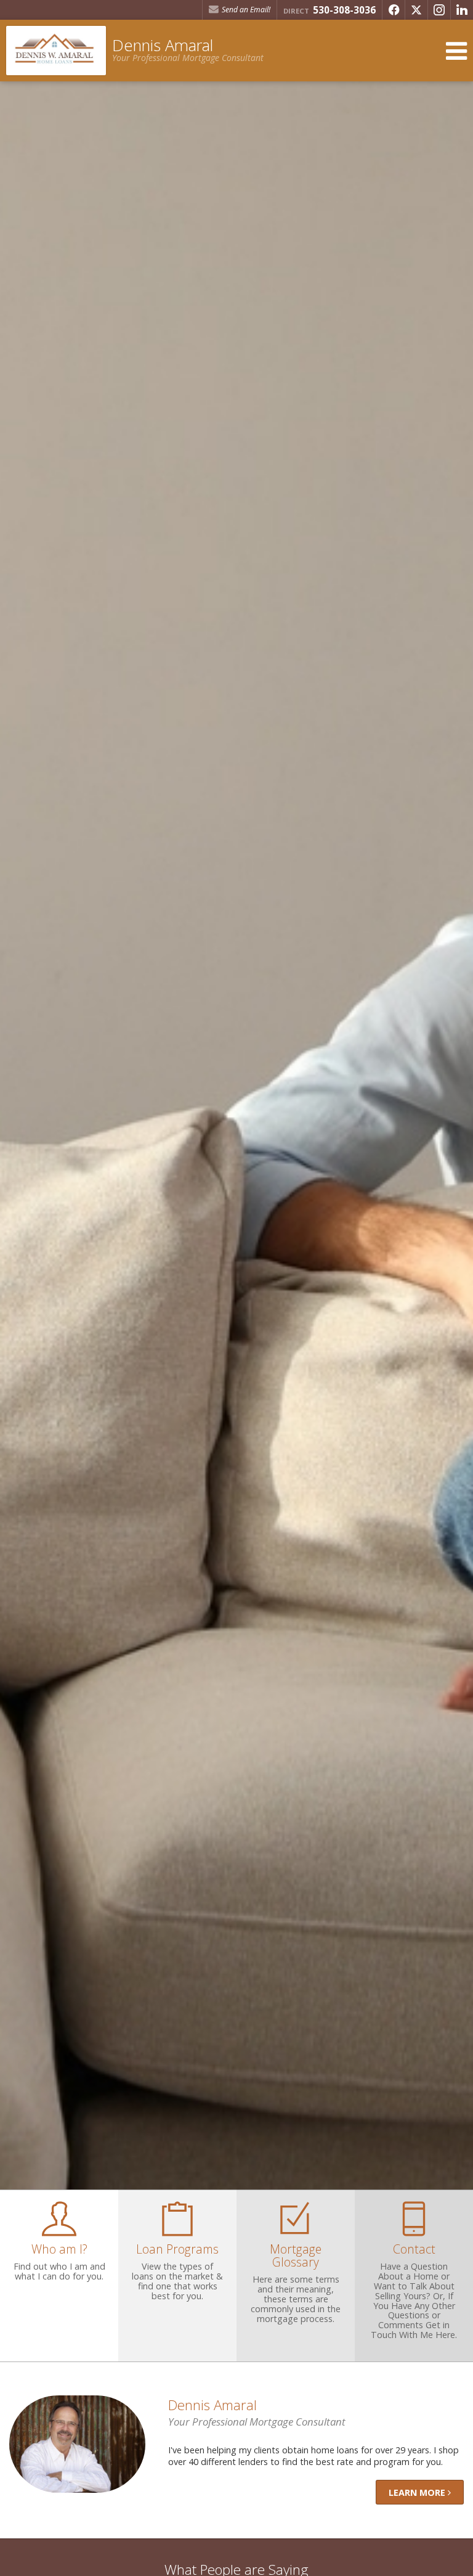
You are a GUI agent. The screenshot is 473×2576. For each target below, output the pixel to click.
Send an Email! (245, 10)
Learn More (418, 2492)
